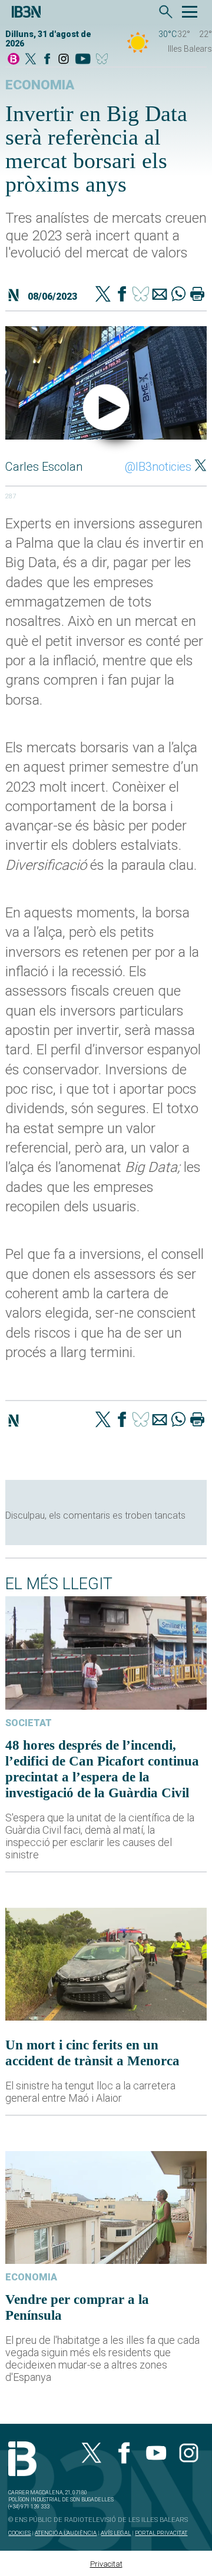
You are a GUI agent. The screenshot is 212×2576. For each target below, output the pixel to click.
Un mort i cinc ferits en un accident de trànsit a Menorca (92, 2053)
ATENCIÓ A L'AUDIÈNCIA (66, 2533)
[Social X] (31, 60)
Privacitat (106, 2564)
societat (29, 1723)
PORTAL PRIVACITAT (161, 2533)
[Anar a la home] (14, 60)
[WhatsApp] (178, 295)
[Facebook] (47, 60)
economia (40, 85)
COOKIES (19, 2533)
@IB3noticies (158, 467)
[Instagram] (64, 60)
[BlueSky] (104, 60)
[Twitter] (103, 295)
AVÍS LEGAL (116, 2533)
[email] (160, 295)
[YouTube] (83, 60)
